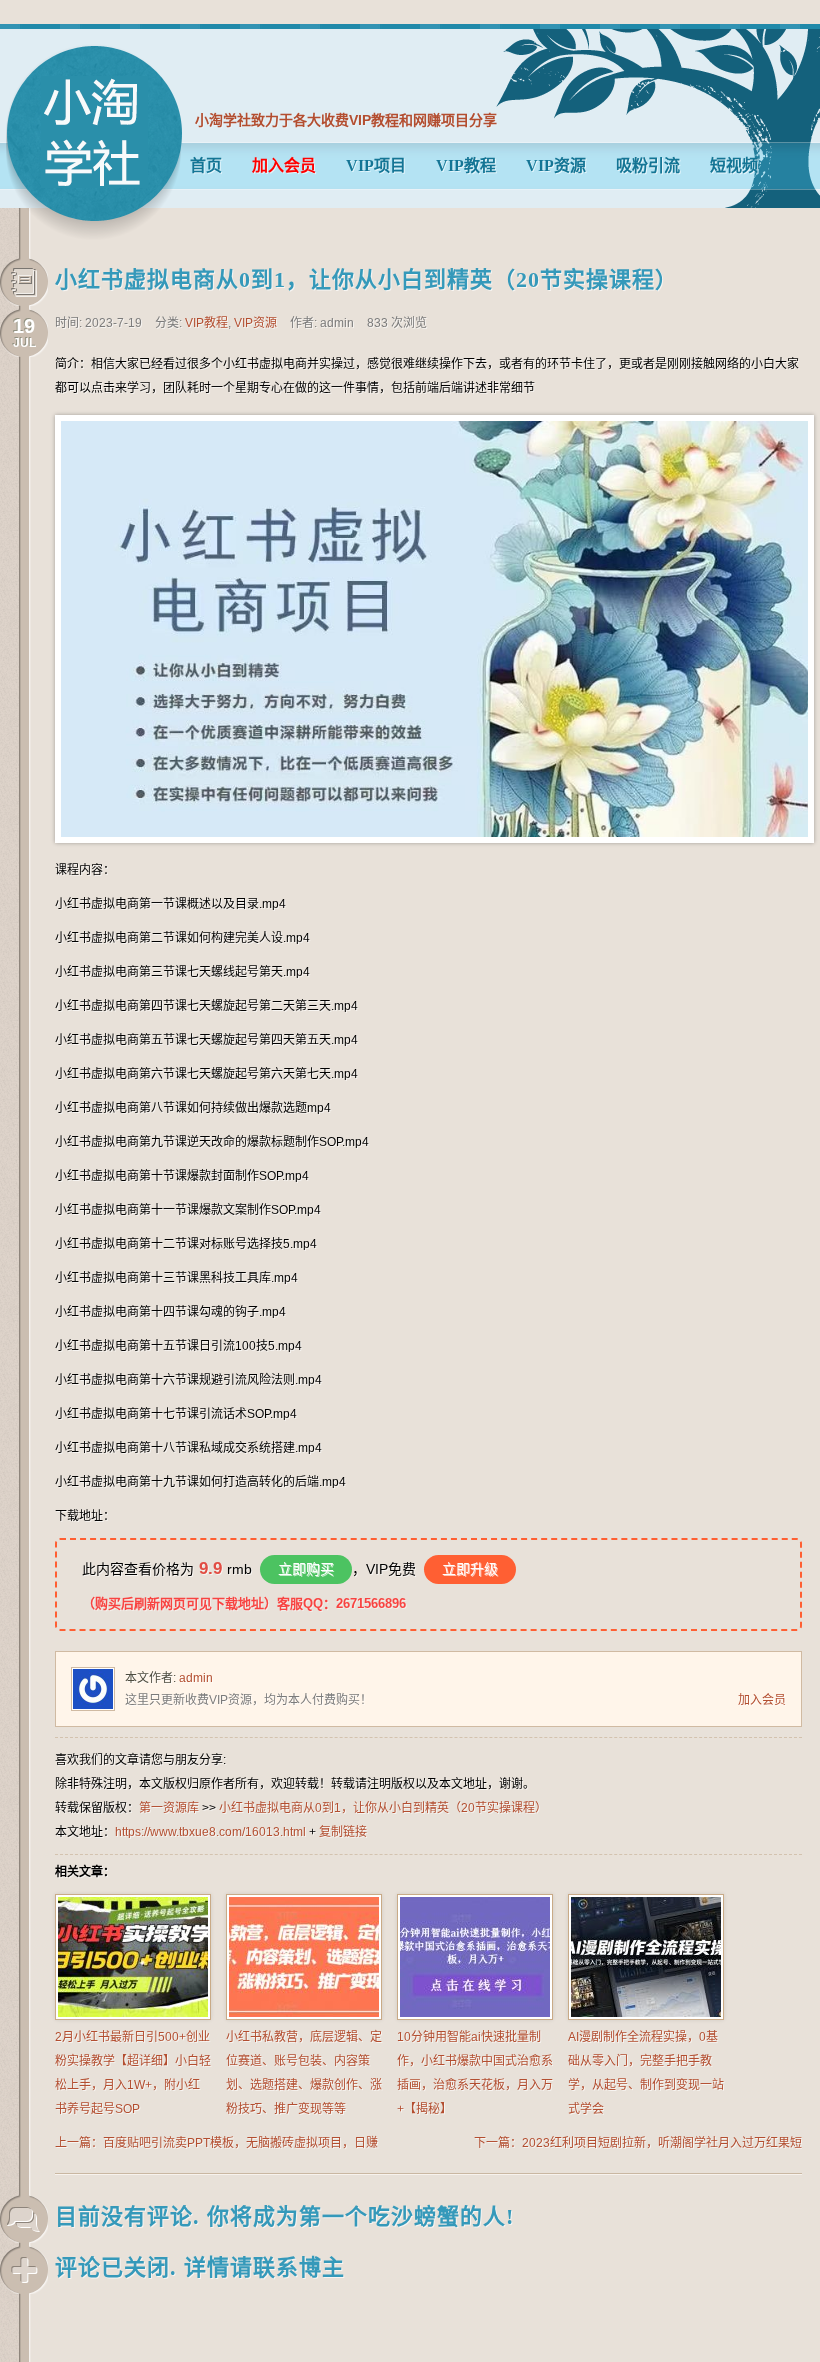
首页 (206, 165)
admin (196, 1678)
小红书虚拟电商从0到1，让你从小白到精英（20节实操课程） (366, 279)
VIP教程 (466, 165)
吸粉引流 (648, 165)
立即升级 (470, 1569)
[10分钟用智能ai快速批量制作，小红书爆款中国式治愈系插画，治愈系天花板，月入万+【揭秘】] (475, 2016)
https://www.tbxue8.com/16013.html (210, 1832)
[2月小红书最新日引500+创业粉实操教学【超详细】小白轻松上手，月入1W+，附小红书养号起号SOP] (133, 2016)
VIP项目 (376, 165)
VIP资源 (556, 165)
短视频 (734, 165)
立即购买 (306, 1569)
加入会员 (762, 1700)
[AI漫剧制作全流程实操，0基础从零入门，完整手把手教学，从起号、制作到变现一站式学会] (646, 2016)
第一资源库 (94, 142)
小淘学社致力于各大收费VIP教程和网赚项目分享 (346, 120)
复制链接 (343, 1832)
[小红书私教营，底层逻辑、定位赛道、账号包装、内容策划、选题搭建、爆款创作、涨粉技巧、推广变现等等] (304, 2016)
